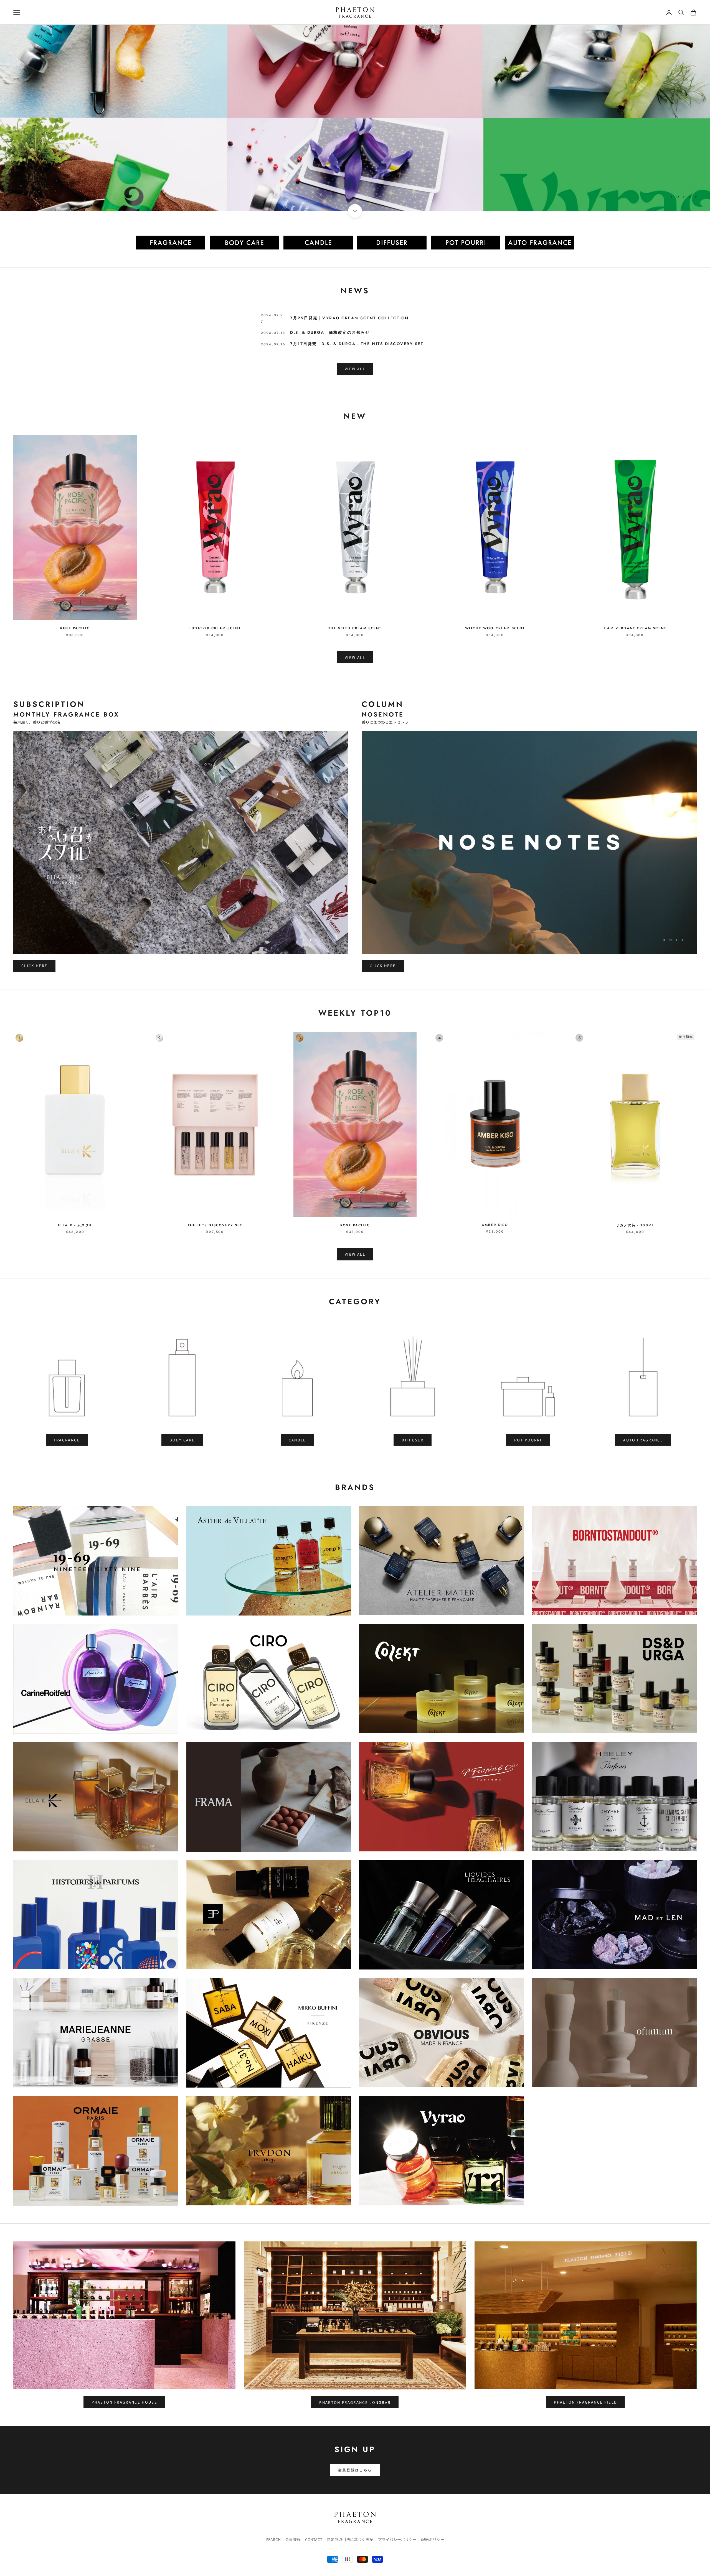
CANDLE (297, 1440)
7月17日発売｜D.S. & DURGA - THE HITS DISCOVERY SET (357, 344)
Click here (34, 966)
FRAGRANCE (67, 1440)
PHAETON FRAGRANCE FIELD (585, 2402)
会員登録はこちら (355, 2470)
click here (676, 184)
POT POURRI (528, 1440)
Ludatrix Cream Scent (215, 628)
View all (355, 657)
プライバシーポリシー (397, 2539)
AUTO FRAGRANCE (643, 1440)
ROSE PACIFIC (75, 628)
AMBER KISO (495, 1225)
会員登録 (293, 2539)
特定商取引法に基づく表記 (350, 2539)
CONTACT (314, 2539)
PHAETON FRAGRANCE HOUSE (124, 2402)
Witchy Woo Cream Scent (495, 628)
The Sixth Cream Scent (355, 628)
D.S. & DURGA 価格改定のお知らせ (330, 332)
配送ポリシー (433, 2539)
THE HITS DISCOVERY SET (215, 1225)
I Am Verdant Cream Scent (635, 628)
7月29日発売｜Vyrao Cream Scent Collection (349, 318)
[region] (355, 118)
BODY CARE (182, 1440)
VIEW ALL (355, 369)
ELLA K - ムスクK (75, 1225)
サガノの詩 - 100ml (635, 1225)
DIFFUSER (413, 1440)
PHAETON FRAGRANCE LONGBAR (355, 2402)
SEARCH (273, 2539)
